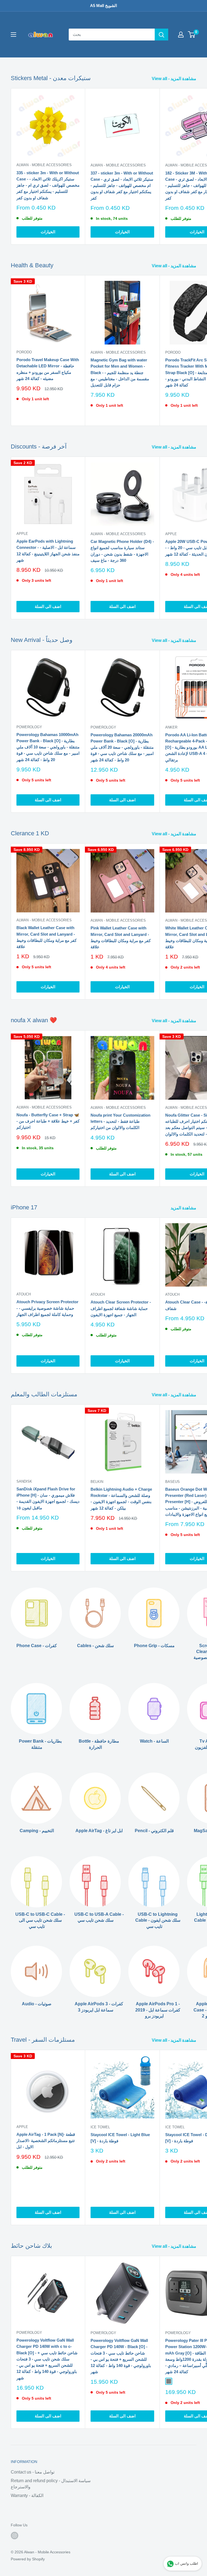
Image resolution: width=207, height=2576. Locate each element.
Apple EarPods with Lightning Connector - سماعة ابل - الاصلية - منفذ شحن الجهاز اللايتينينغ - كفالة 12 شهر (48, 551)
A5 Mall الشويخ (103, 6)
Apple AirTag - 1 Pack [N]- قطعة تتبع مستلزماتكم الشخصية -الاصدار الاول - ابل (46, 2141)
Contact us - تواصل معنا (33, 2472)
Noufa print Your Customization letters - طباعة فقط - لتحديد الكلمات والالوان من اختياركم (120, 1121)
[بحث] (161, 35)
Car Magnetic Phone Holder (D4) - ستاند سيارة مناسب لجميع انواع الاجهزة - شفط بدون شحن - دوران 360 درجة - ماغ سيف (122, 551)
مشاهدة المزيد (184, 1208)
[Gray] (169, 2381)
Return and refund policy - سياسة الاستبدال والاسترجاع (51, 2484)
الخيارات (48, 232)
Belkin (97, 1482)
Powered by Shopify (28, 2559)
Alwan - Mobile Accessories (44, 165)
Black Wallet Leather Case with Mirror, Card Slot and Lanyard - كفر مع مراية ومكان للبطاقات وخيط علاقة (46, 937)
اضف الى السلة (48, 606)
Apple (22, 534)
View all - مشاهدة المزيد (175, 79)
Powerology (29, 727)
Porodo (24, 352)
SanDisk (24, 1481)
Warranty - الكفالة (27, 2495)
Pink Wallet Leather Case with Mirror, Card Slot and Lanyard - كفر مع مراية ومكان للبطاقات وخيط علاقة (121, 937)
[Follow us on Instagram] (15, 2536)
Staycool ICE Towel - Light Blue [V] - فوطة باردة (120, 2138)
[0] (192, 35)
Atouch (24, 1294)
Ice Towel (100, 2127)
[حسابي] (181, 35)
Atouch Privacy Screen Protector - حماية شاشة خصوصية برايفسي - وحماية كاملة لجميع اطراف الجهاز (47, 1308)
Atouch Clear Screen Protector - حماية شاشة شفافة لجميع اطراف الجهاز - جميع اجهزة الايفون (121, 1308)
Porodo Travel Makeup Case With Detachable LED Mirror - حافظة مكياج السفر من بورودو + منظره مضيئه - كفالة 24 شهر (48, 369)
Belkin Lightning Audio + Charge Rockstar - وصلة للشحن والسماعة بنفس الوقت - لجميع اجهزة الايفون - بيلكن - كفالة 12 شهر (121, 1499)
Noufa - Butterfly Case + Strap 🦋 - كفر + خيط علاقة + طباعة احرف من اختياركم (48, 1121)
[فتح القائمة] (13, 35)
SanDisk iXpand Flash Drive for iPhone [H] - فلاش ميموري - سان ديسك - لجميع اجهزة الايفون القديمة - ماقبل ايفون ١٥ (48, 1498)
